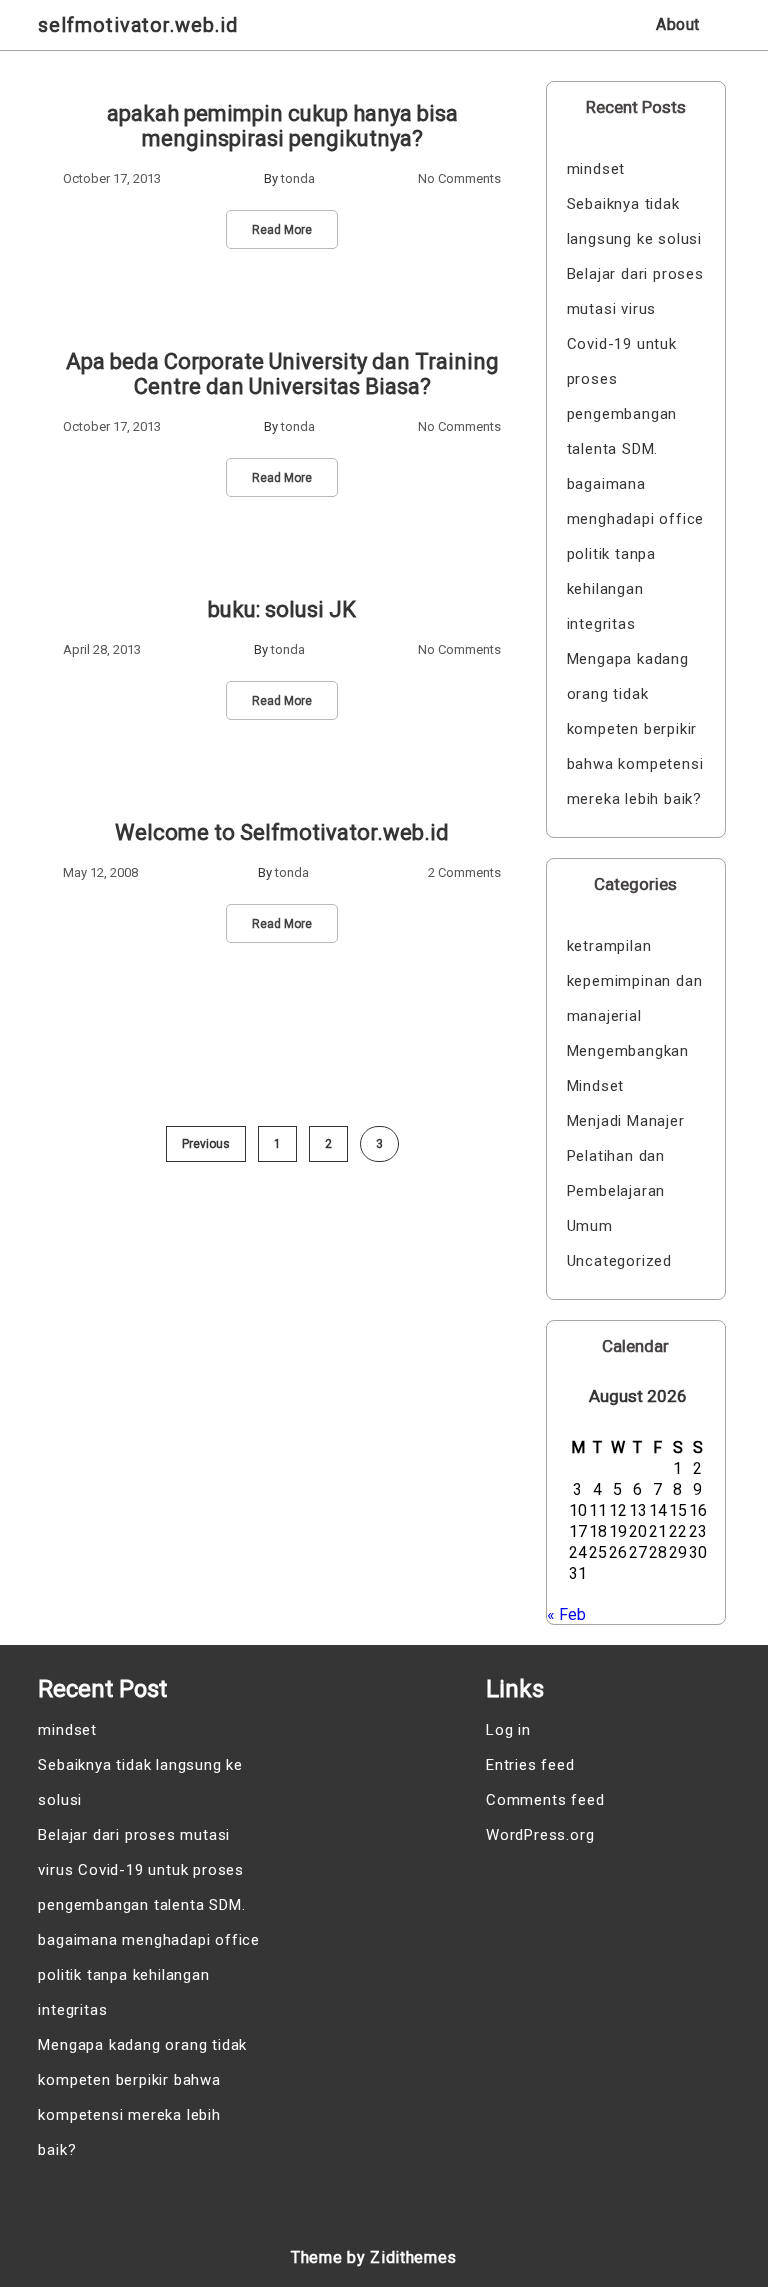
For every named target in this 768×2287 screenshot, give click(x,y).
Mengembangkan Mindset (628, 1068)
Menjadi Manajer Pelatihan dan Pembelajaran (626, 1156)
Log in (508, 1730)
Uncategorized (619, 1261)
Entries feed (530, 1765)
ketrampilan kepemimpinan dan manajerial (635, 981)
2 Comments (464, 872)
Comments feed (545, 1800)
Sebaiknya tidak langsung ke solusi (634, 221)
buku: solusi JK (282, 609)
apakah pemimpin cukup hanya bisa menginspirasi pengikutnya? (282, 126)
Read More (282, 230)
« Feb (566, 1614)
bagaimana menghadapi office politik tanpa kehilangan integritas (636, 554)
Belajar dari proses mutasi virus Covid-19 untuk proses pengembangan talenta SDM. (635, 361)
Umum (590, 1226)
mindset (596, 169)
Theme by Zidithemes (374, 2257)
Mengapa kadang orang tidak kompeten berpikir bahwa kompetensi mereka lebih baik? (635, 729)
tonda (298, 178)
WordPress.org (540, 1835)
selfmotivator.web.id (138, 25)
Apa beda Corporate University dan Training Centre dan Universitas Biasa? (282, 374)
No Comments (459, 178)
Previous (206, 1144)
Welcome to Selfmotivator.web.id (282, 832)
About (678, 24)
